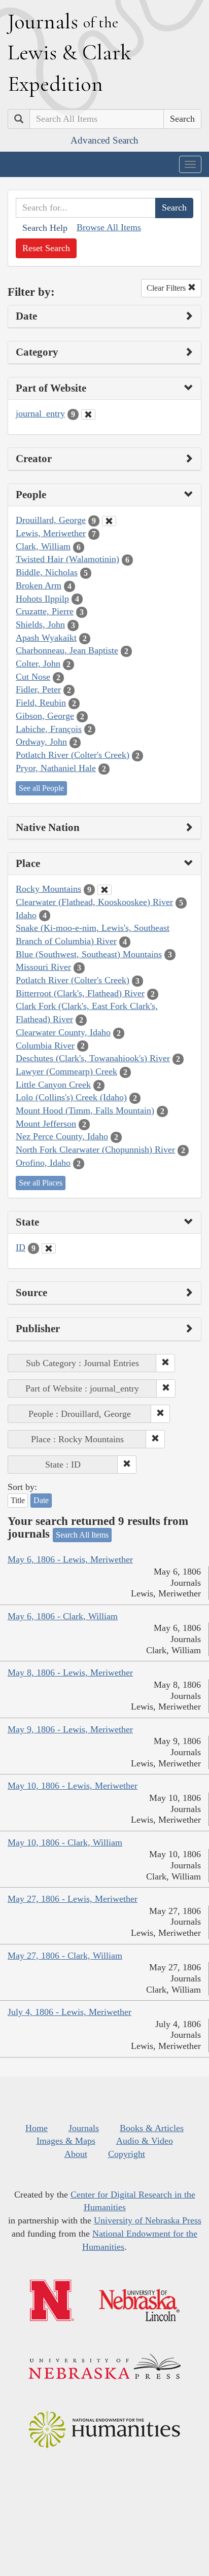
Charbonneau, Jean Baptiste (67, 650)
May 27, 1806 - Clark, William (65, 1956)
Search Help (45, 228)
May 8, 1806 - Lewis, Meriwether (70, 1673)
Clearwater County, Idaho (63, 1032)
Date (41, 1500)
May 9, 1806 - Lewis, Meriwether (70, 1729)
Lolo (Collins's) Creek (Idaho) (71, 1097)
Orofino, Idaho (43, 1163)
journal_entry (40, 413)
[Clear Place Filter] (104, 890)
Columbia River (45, 1046)
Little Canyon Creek (53, 1085)
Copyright (127, 2154)
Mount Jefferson (46, 1124)
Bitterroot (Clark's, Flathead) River (80, 993)
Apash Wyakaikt (46, 638)
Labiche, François (49, 729)
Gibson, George (45, 716)
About (76, 2154)
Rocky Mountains (48, 889)
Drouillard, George (51, 520)
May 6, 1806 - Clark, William (63, 1616)
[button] (165, 1363)
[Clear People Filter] (109, 521)
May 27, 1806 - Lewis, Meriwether (73, 1899)
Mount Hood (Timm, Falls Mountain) (85, 1110)
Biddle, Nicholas (47, 572)
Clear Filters (167, 288)
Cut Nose (33, 677)
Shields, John (40, 624)
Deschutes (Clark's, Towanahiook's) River (93, 1058)
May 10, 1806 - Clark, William (65, 1842)
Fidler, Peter (38, 689)
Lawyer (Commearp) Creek (66, 1071)
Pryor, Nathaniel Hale (56, 768)
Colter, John (38, 664)
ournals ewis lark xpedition (69, 52)
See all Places (41, 1183)
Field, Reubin (41, 703)
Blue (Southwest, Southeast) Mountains (89, 954)
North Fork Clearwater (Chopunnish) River (95, 1150)
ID (21, 1247)
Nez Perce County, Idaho (62, 1136)
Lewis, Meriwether (51, 533)
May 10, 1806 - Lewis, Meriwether (73, 1786)
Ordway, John (41, 742)
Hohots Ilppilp (42, 599)
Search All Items (82, 1535)
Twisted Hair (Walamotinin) (67, 559)
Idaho (26, 915)
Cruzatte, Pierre (45, 611)
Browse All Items (109, 227)
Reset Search (46, 248)
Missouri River (43, 967)
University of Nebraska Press (148, 2220)
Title (18, 1500)
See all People (41, 788)
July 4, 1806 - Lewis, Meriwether (69, 2012)
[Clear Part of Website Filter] (88, 414)
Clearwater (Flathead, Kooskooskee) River (94, 902)
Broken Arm (39, 585)
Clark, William (43, 546)
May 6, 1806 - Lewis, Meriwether (70, 1559)
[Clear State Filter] (49, 1248)
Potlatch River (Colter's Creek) (73, 755)
